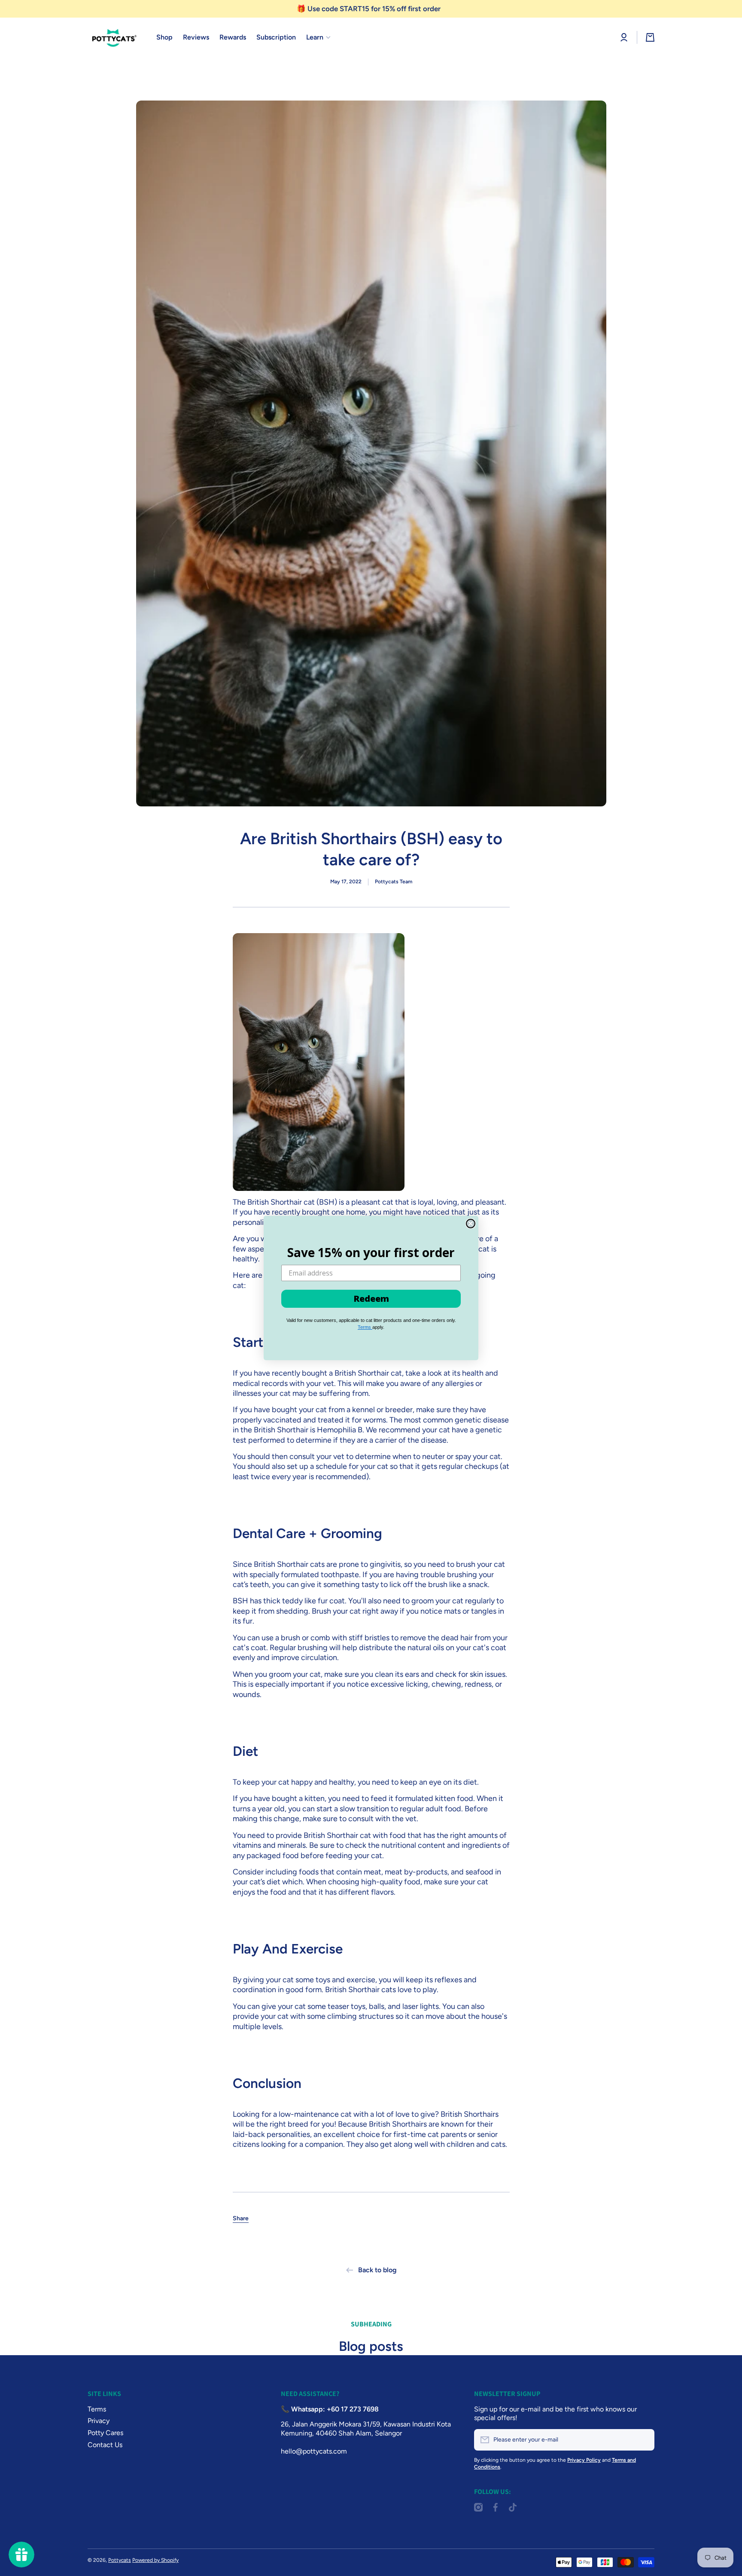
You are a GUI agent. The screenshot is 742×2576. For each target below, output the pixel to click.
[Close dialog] (471, 1224)
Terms (365, 1327)
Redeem (371, 1299)
